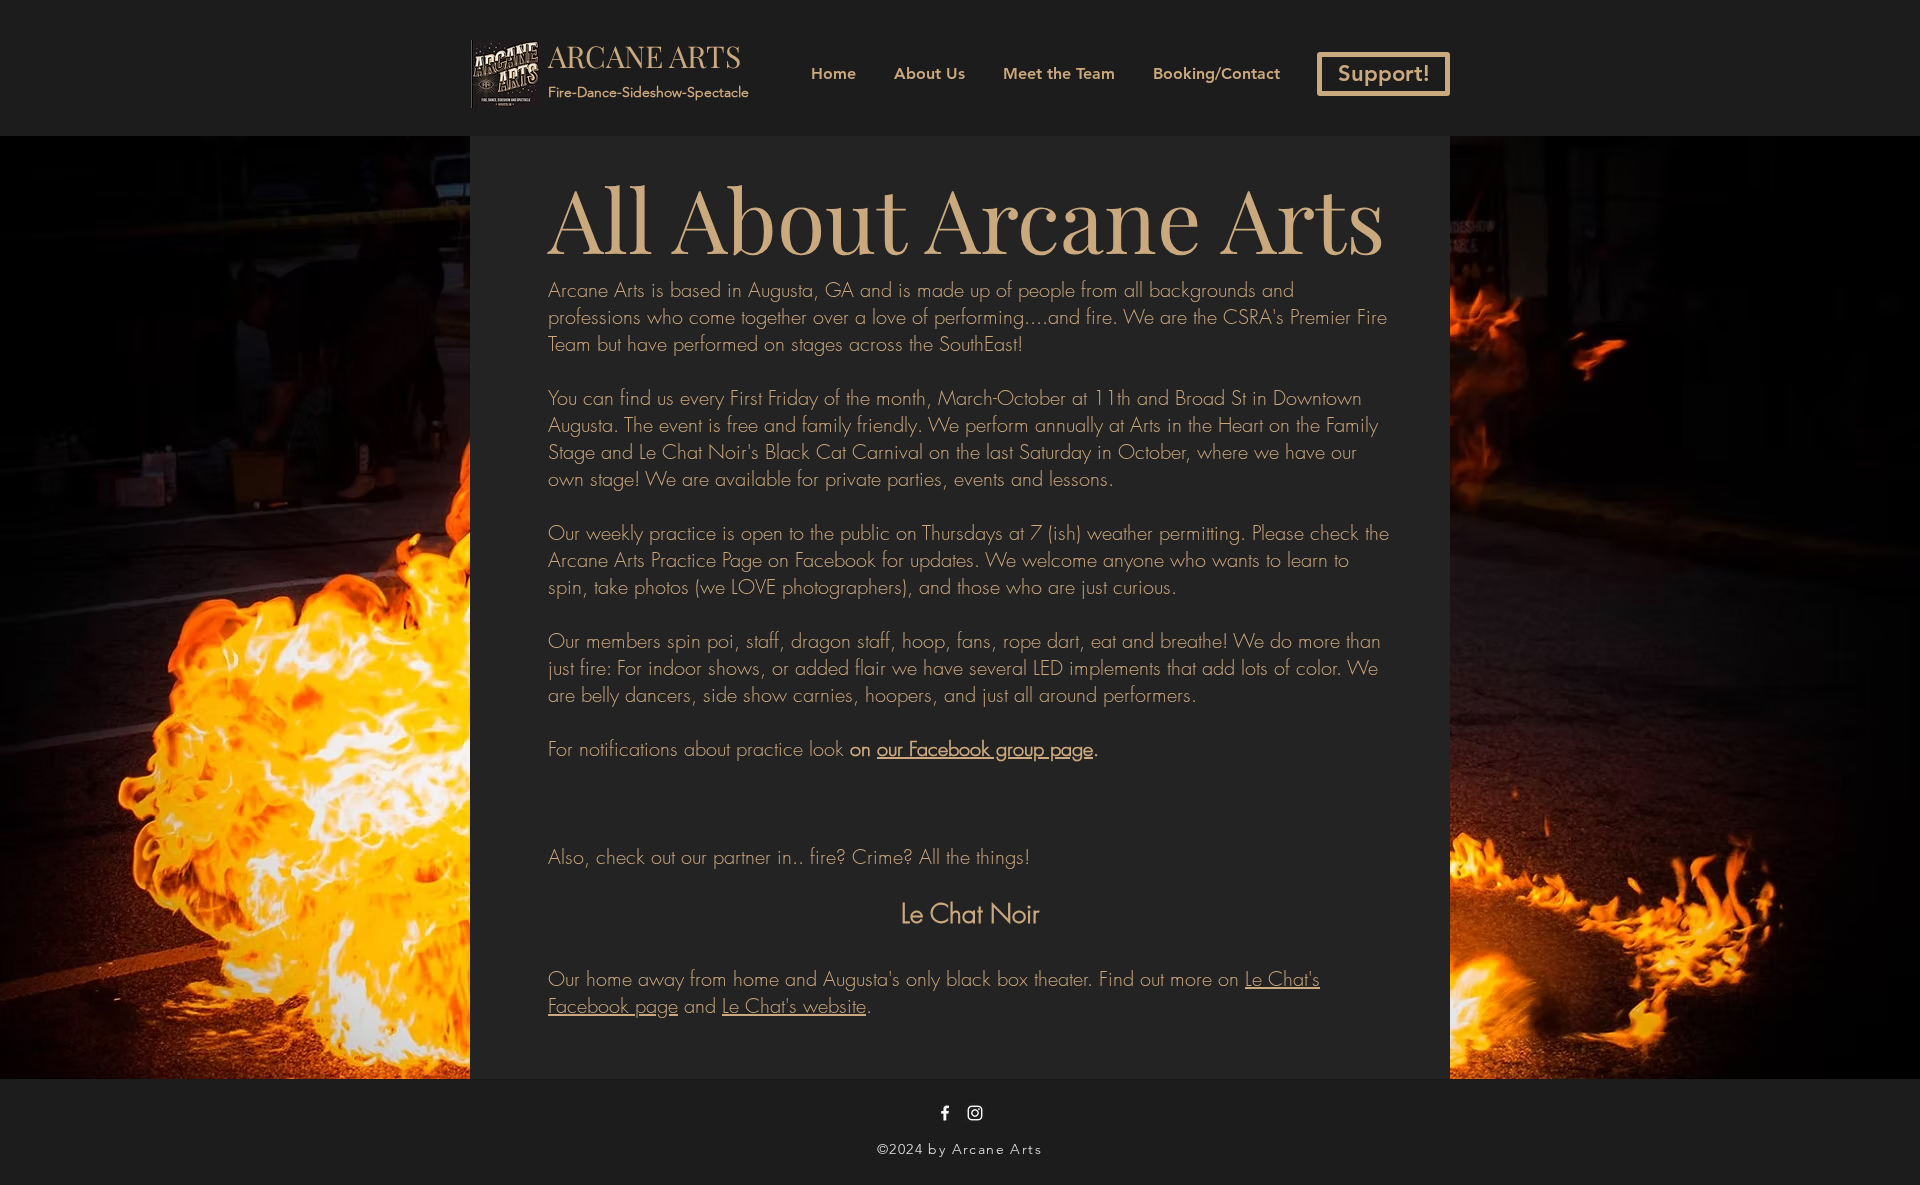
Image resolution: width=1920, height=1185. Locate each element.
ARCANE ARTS (644, 56)
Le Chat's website (794, 1005)
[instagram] (975, 1113)
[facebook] (945, 1113)
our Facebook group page (985, 748)
